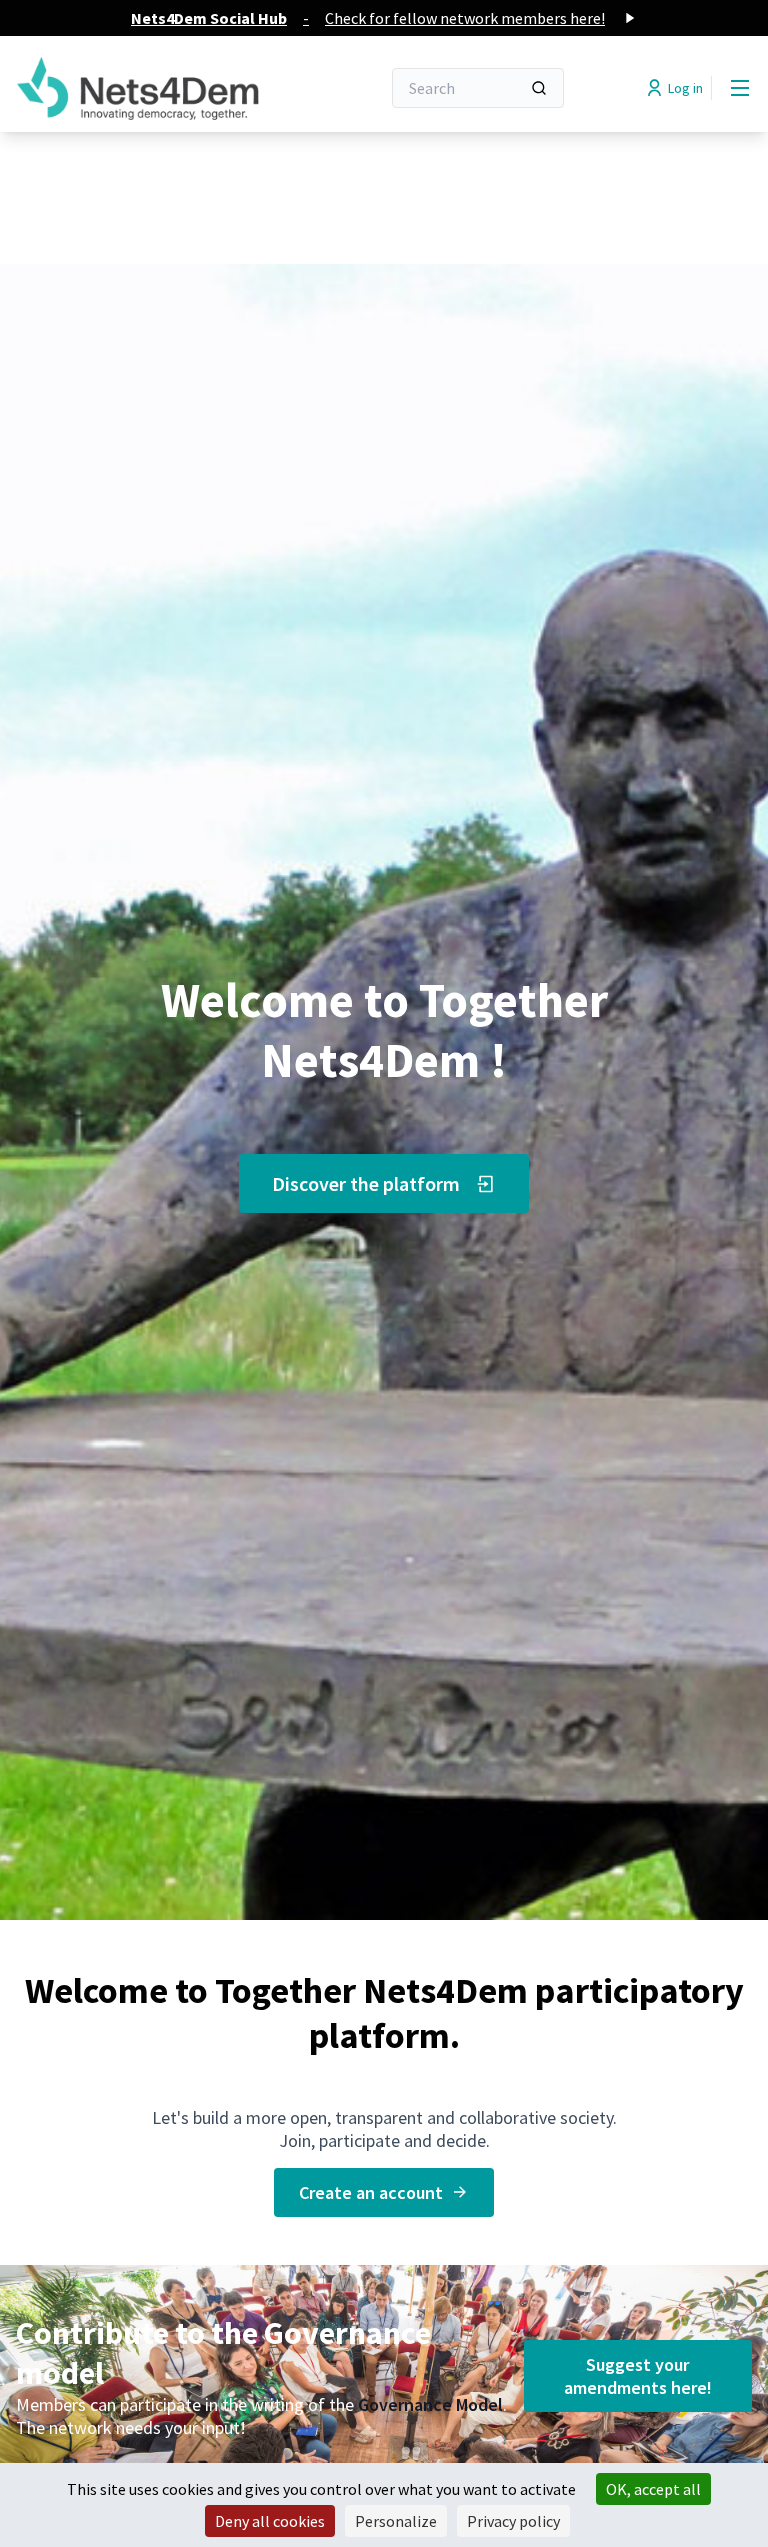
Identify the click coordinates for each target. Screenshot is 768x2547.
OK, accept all (653, 2489)
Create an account (371, 2192)
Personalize (396, 2521)
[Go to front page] (149, 88)
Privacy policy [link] (513, 2521)
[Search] (539, 88)
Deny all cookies (270, 2521)
